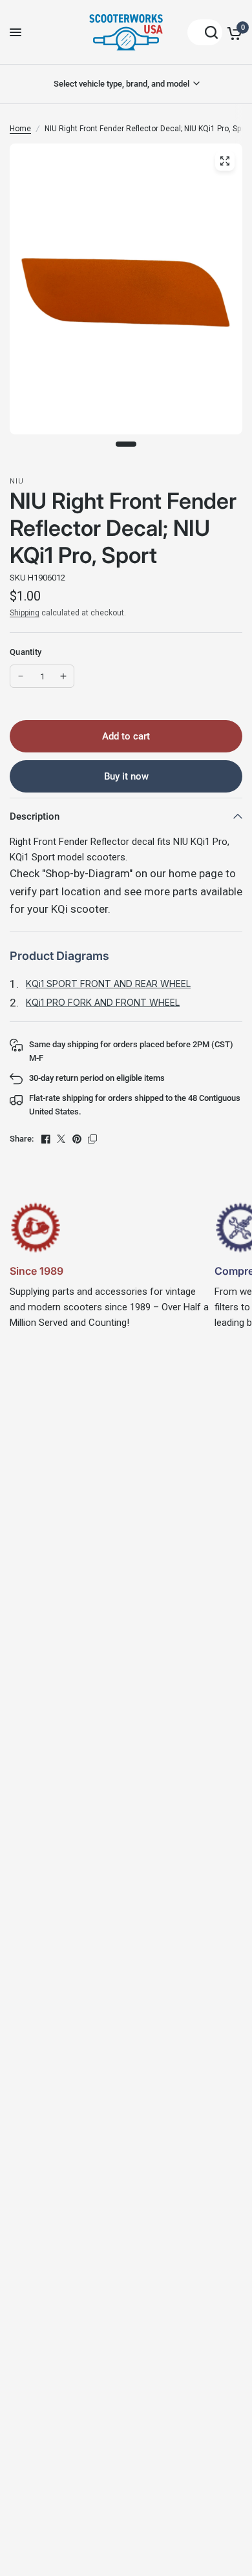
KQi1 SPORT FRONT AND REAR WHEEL (108, 984)
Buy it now (126, 776)
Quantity (26, 652)
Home (20, 129)
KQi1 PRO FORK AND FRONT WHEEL (103, 1002)
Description (35, 816)
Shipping (25, 613)
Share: (22, 1139)
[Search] (205, 32)
